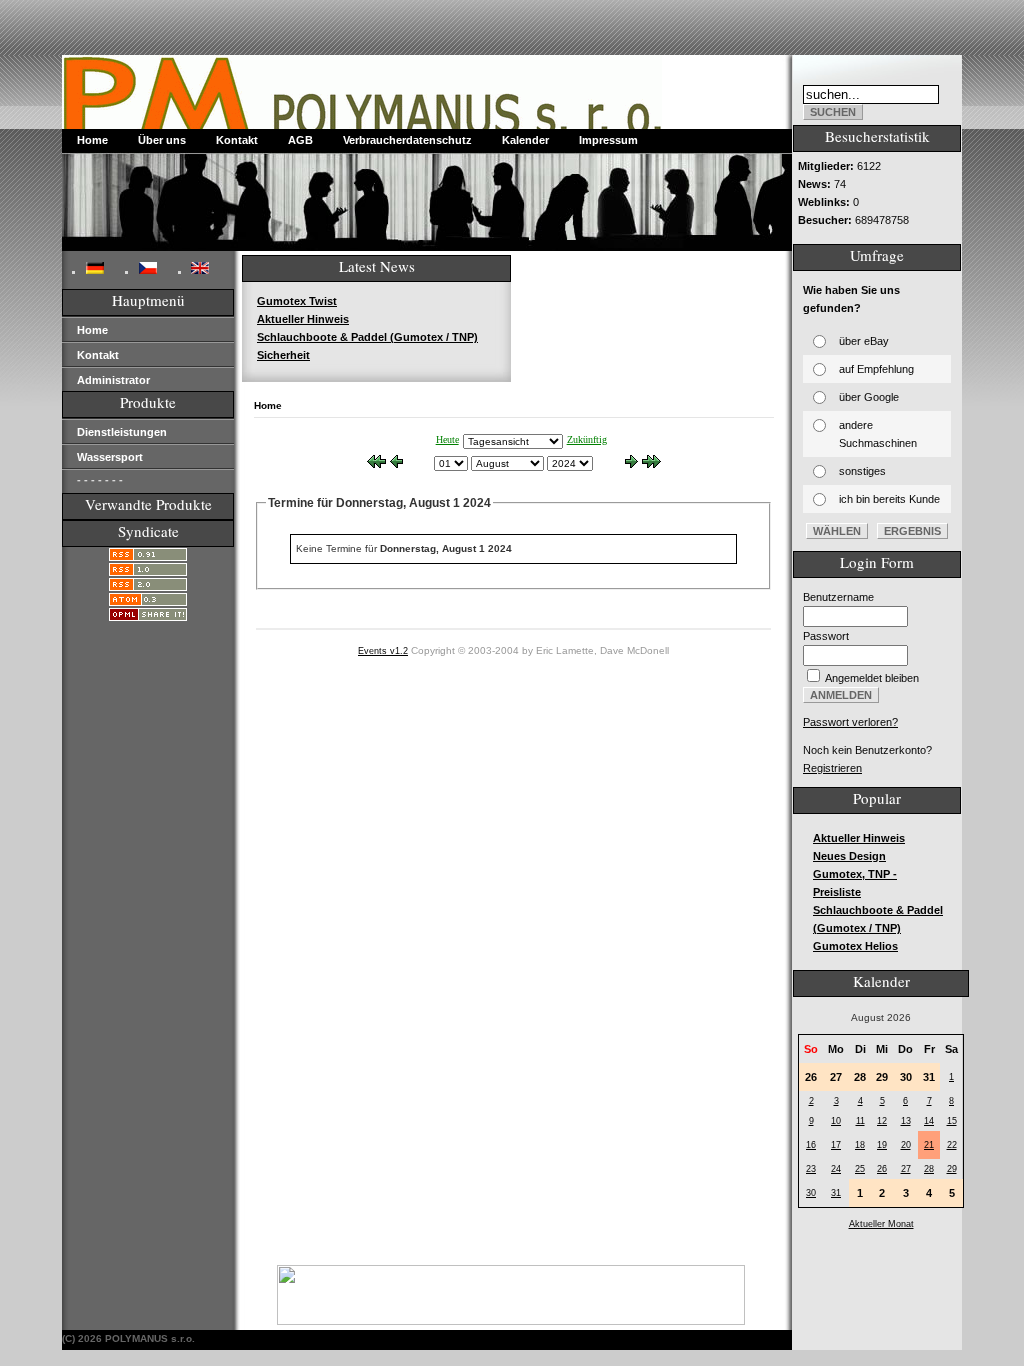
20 (906, 1145)
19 (882, 1145)
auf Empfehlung (876, 369)
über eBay (864, 341)
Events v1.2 (383, 651)
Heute (447, 439)
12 (882, 1121)
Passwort (826, 636)
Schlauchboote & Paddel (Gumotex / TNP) (367, 337)
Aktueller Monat (881, 1224)
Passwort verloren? (850, 722)
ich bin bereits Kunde (889, 499)
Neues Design (849, 856)
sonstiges (862, 471)
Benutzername (838, 597)
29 (952, 1169)
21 (929, 1145)
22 (952, 1145)
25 (860, 1169)
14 (929, 1121)
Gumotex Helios (855, 946)
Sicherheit (283, 355)
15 (952, 1121)
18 (860, 1145)
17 (836, 1145)
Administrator (113, 380)
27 (906, 1169)
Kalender (525, 140)
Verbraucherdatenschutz (407, 140)
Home (92, 140)
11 (860, 1121)
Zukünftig (587, 439)
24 (836, 1169)
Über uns (162, 140)
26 (882, 1169)
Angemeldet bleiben (872, 678)
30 (811, 1193)
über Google (869, 397)
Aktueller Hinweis (303, 319)
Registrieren (832, 768)
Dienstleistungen (122, 432)
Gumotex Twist (297, 301)
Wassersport (110, 457)
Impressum (608, 140)
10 (836, 1121)
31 (836, 1193)
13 (906, 1121)
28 (929, 1169)
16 (811, 1145)
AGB (300, 140)
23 (811, 1169)
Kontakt (237, 140)
